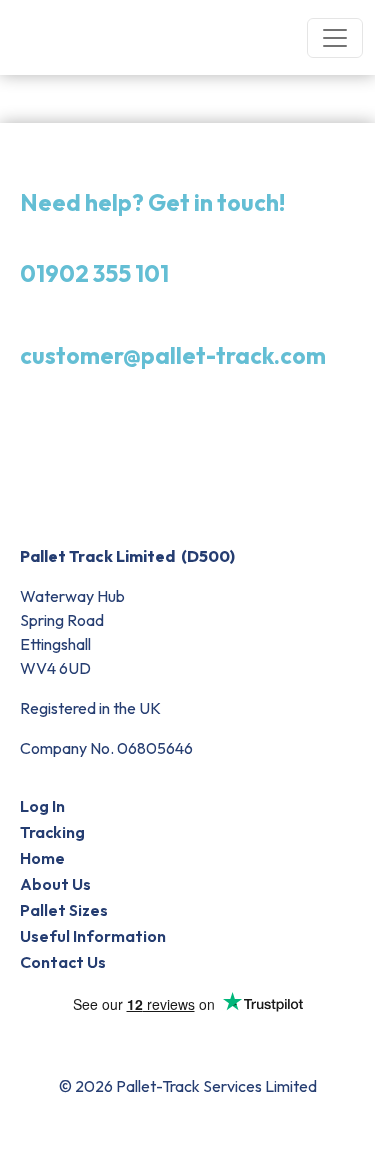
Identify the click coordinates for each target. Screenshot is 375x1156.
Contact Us (63, 962)
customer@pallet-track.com (173, 355)
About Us (55, 884)
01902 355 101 (94, 273)
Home (42, 858)
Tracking (52, 832)
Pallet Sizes (64, 910)
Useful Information (93, 936)
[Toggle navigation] (335, 38)
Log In (42, 806)
